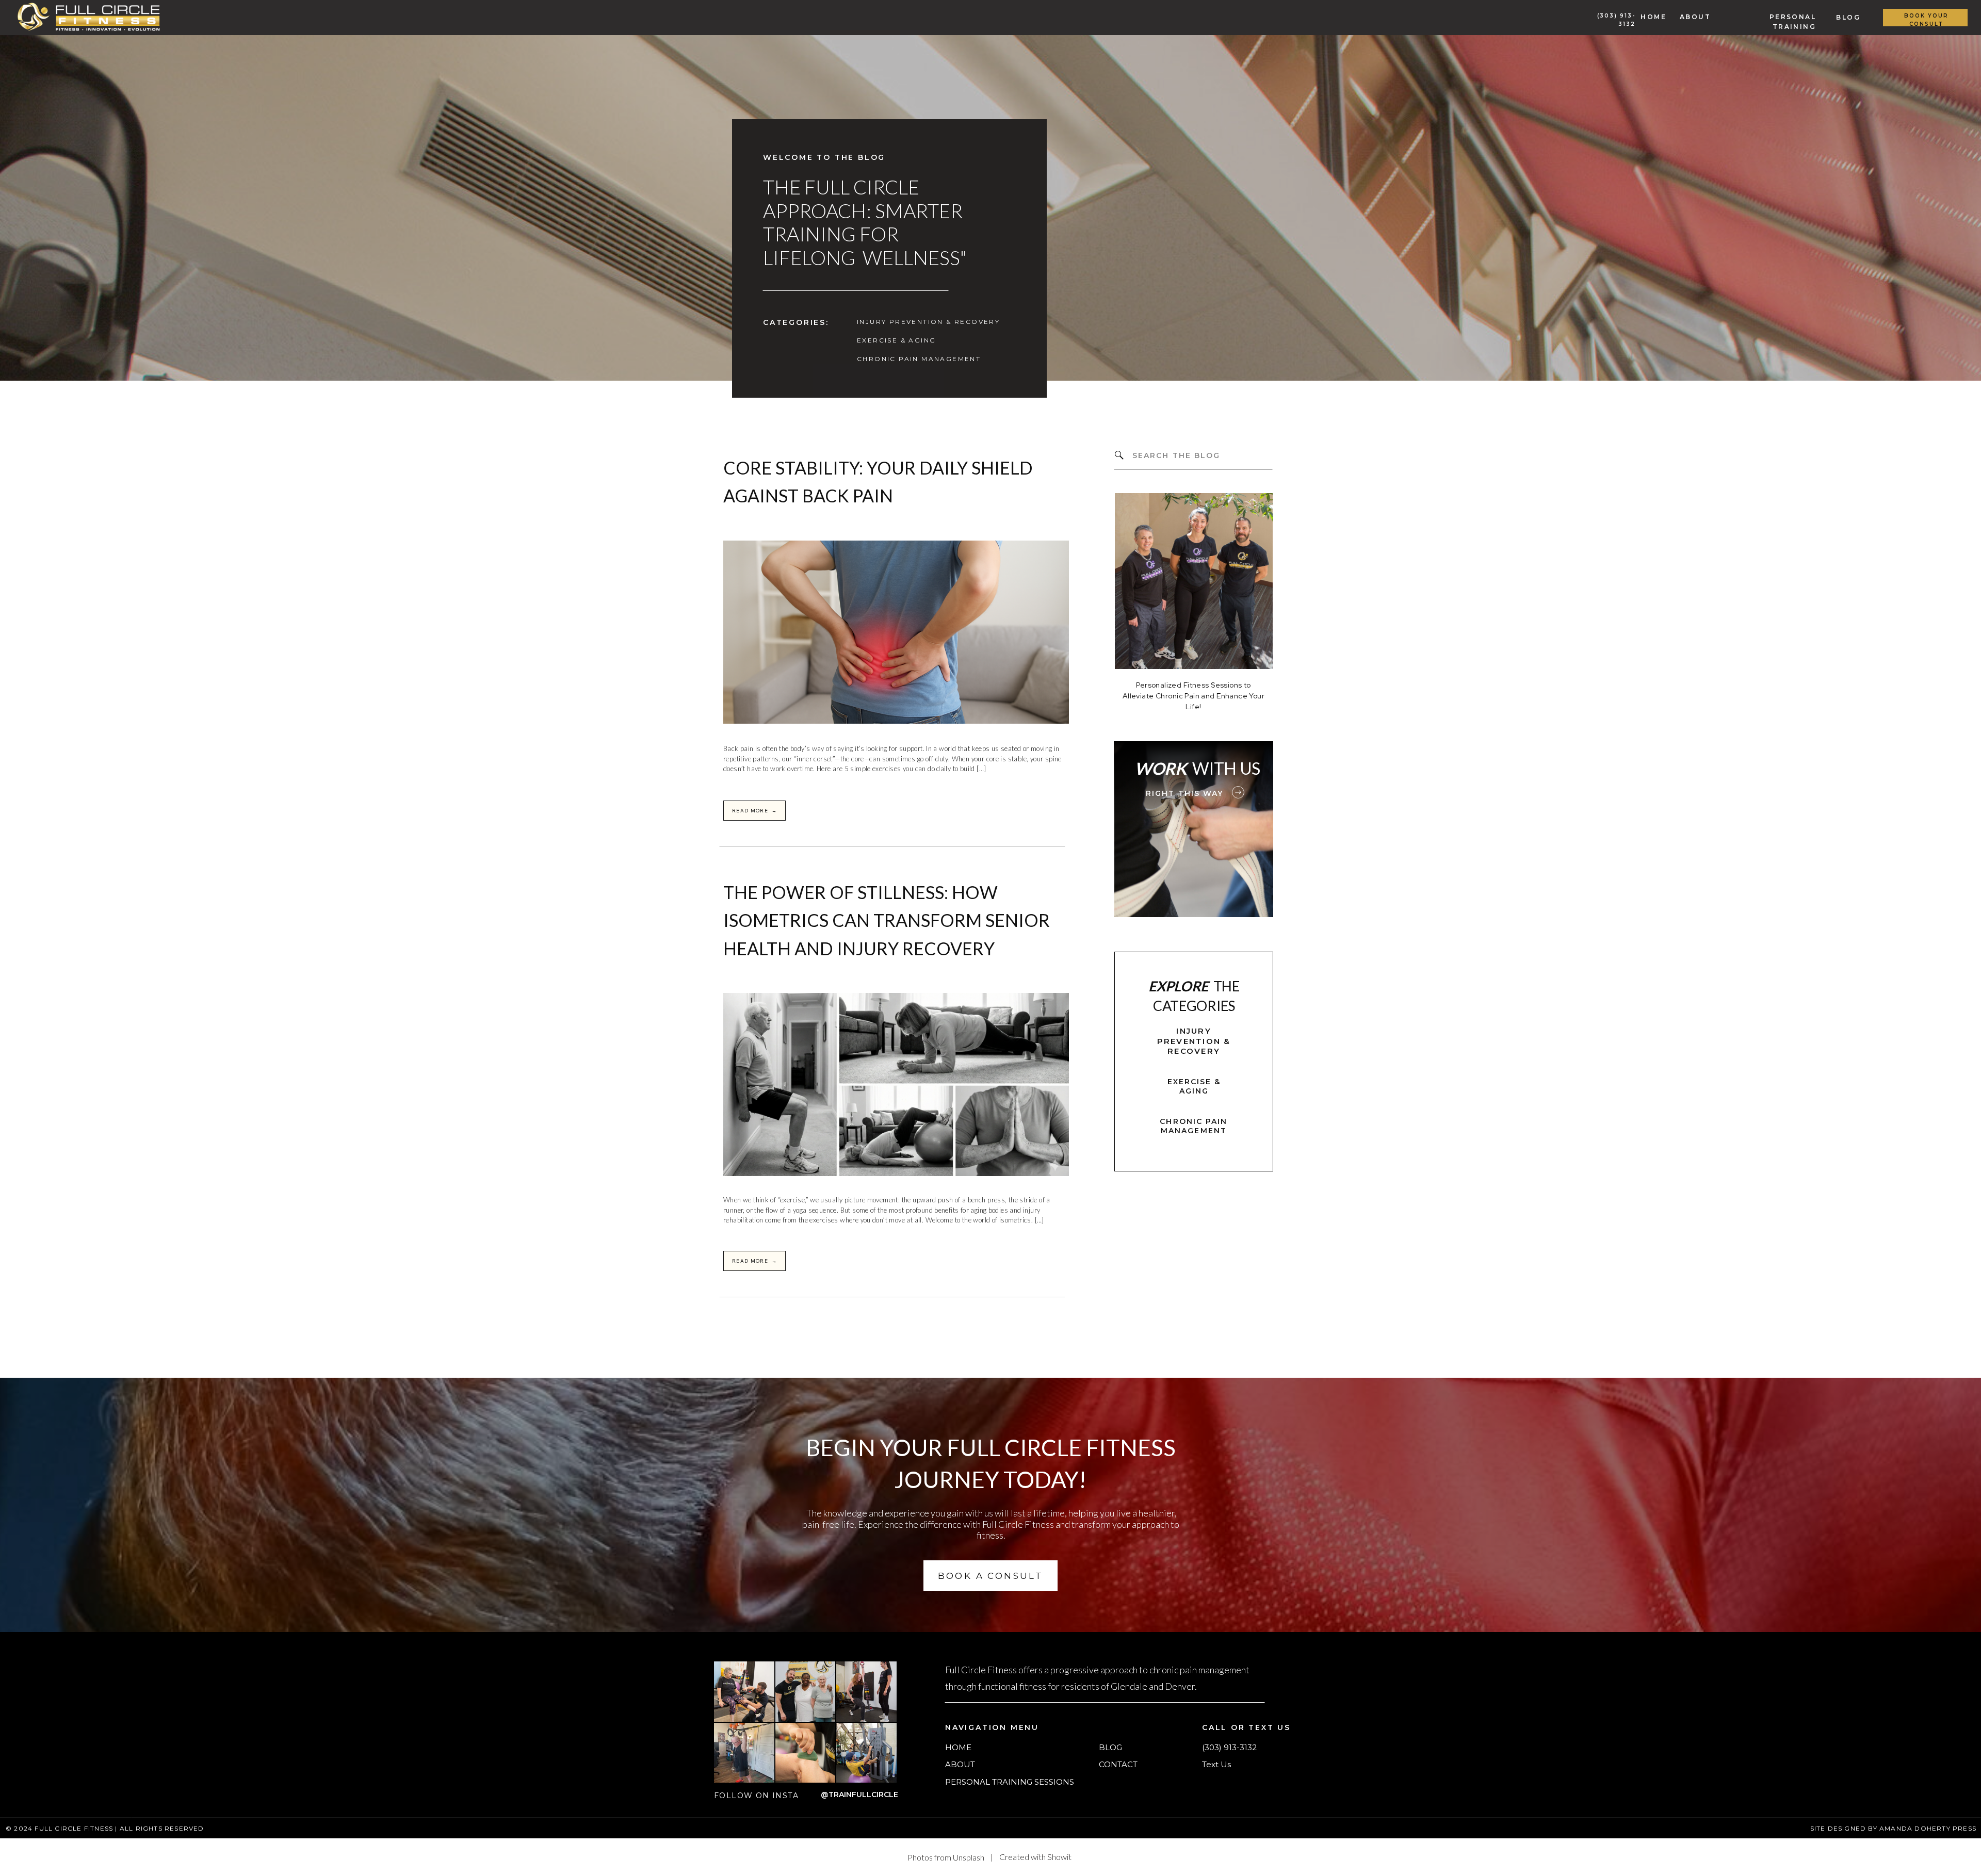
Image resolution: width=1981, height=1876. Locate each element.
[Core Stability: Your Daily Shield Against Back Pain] (896, 632)
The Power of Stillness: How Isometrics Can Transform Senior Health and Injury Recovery (887, 920)
